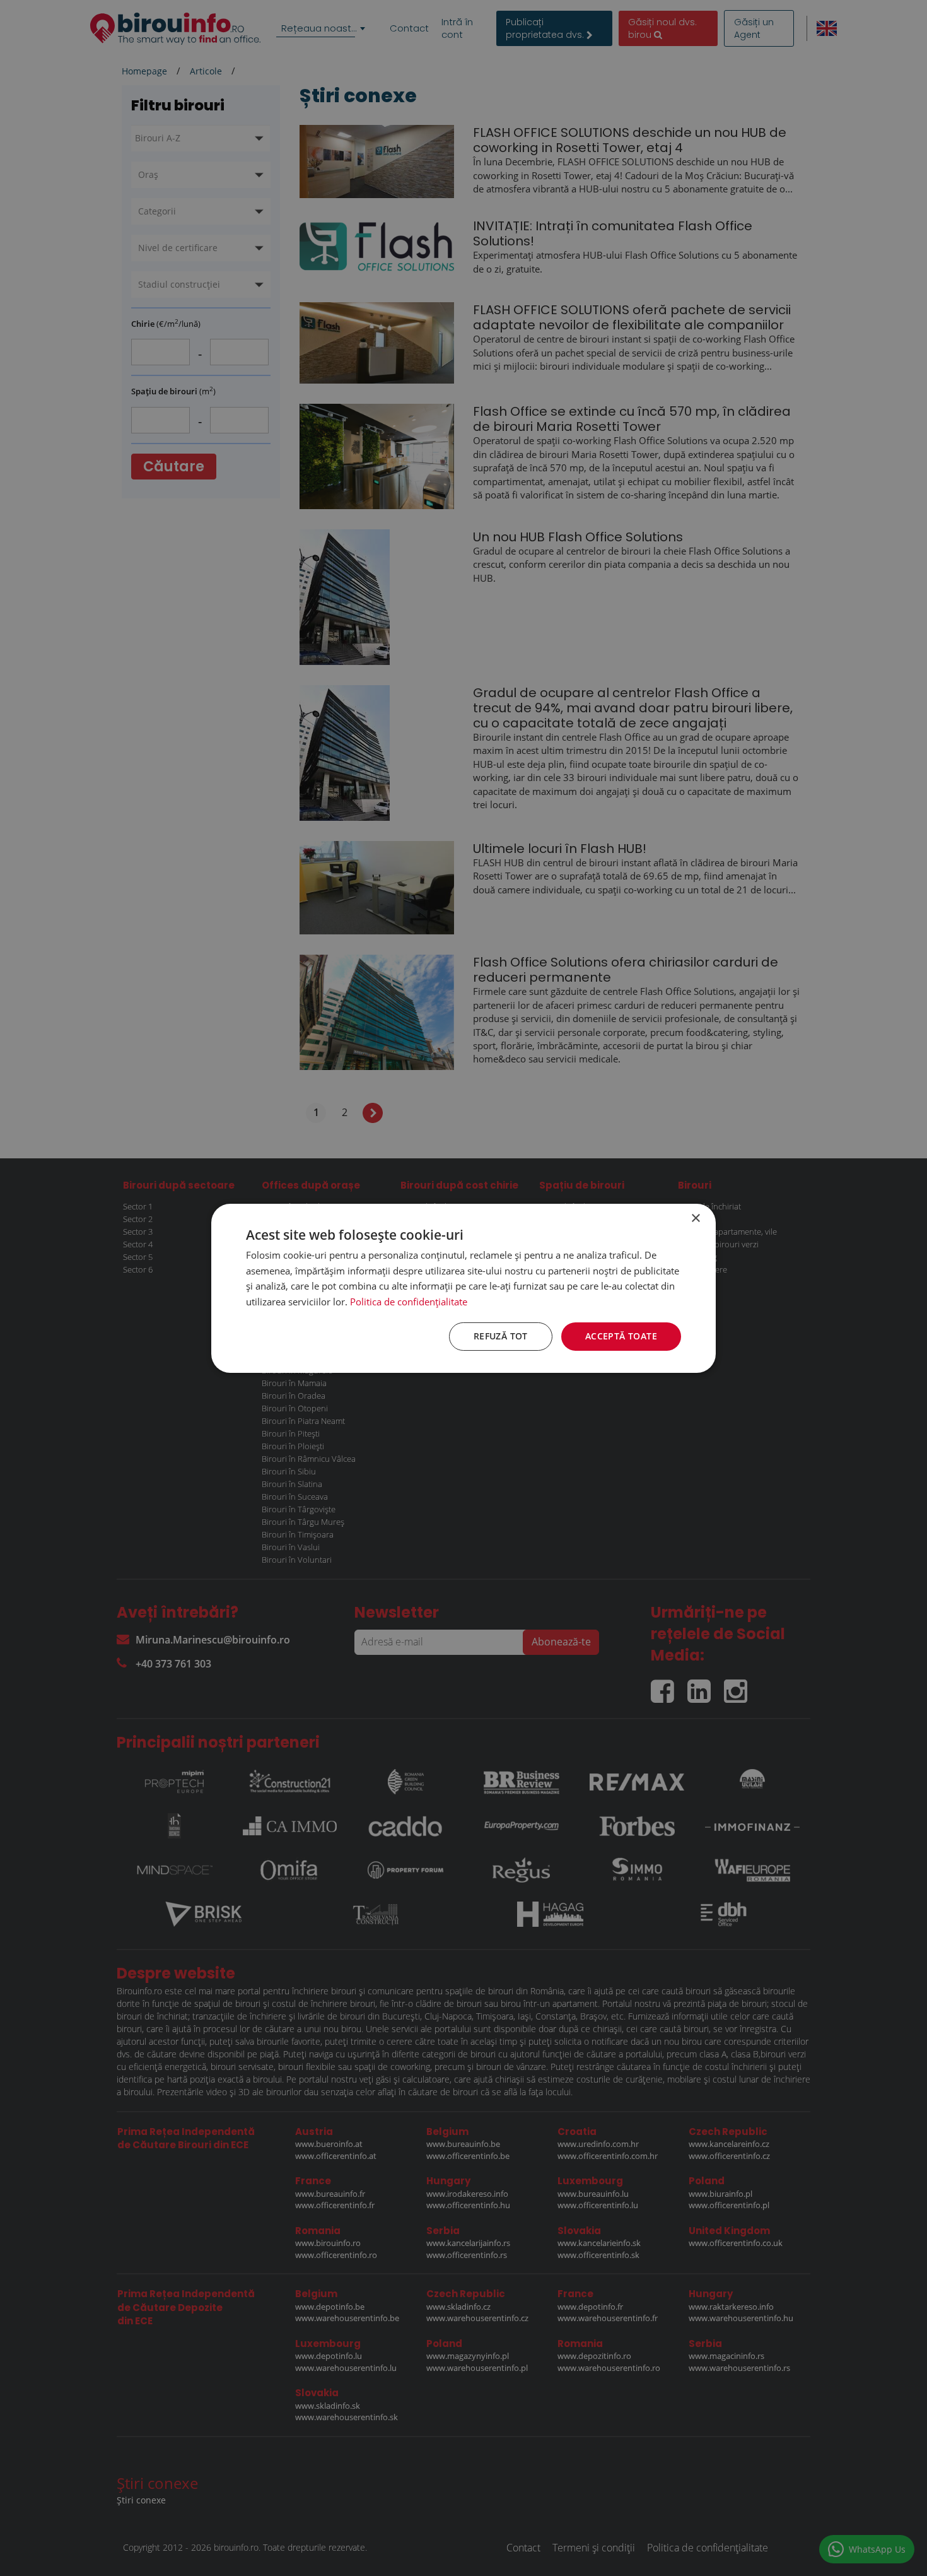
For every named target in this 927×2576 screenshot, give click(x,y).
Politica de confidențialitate (409, 1302)
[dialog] (463, 1288)
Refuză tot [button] (501, 1336)
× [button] (695, 1218)
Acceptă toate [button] (621, 1336)
